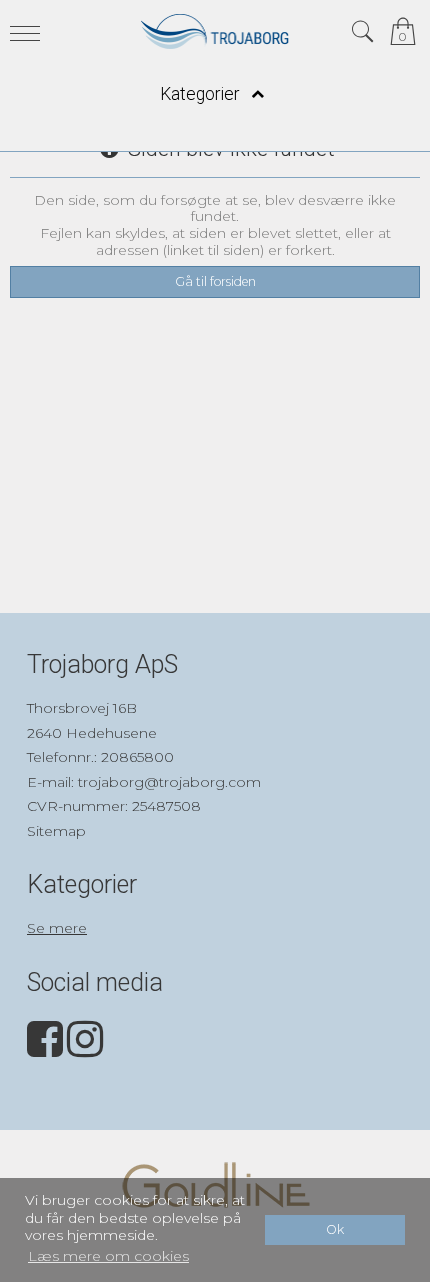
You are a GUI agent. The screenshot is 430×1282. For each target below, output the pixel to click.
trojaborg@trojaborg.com (169, 782)
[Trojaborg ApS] (215, 31)
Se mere (57, 928)
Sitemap (56, 831)
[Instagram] (85, 1049)
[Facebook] (45, 1049)
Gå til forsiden (215, 281)
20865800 (137, 757)
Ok (335, 1229)
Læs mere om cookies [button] (108, 1256)
